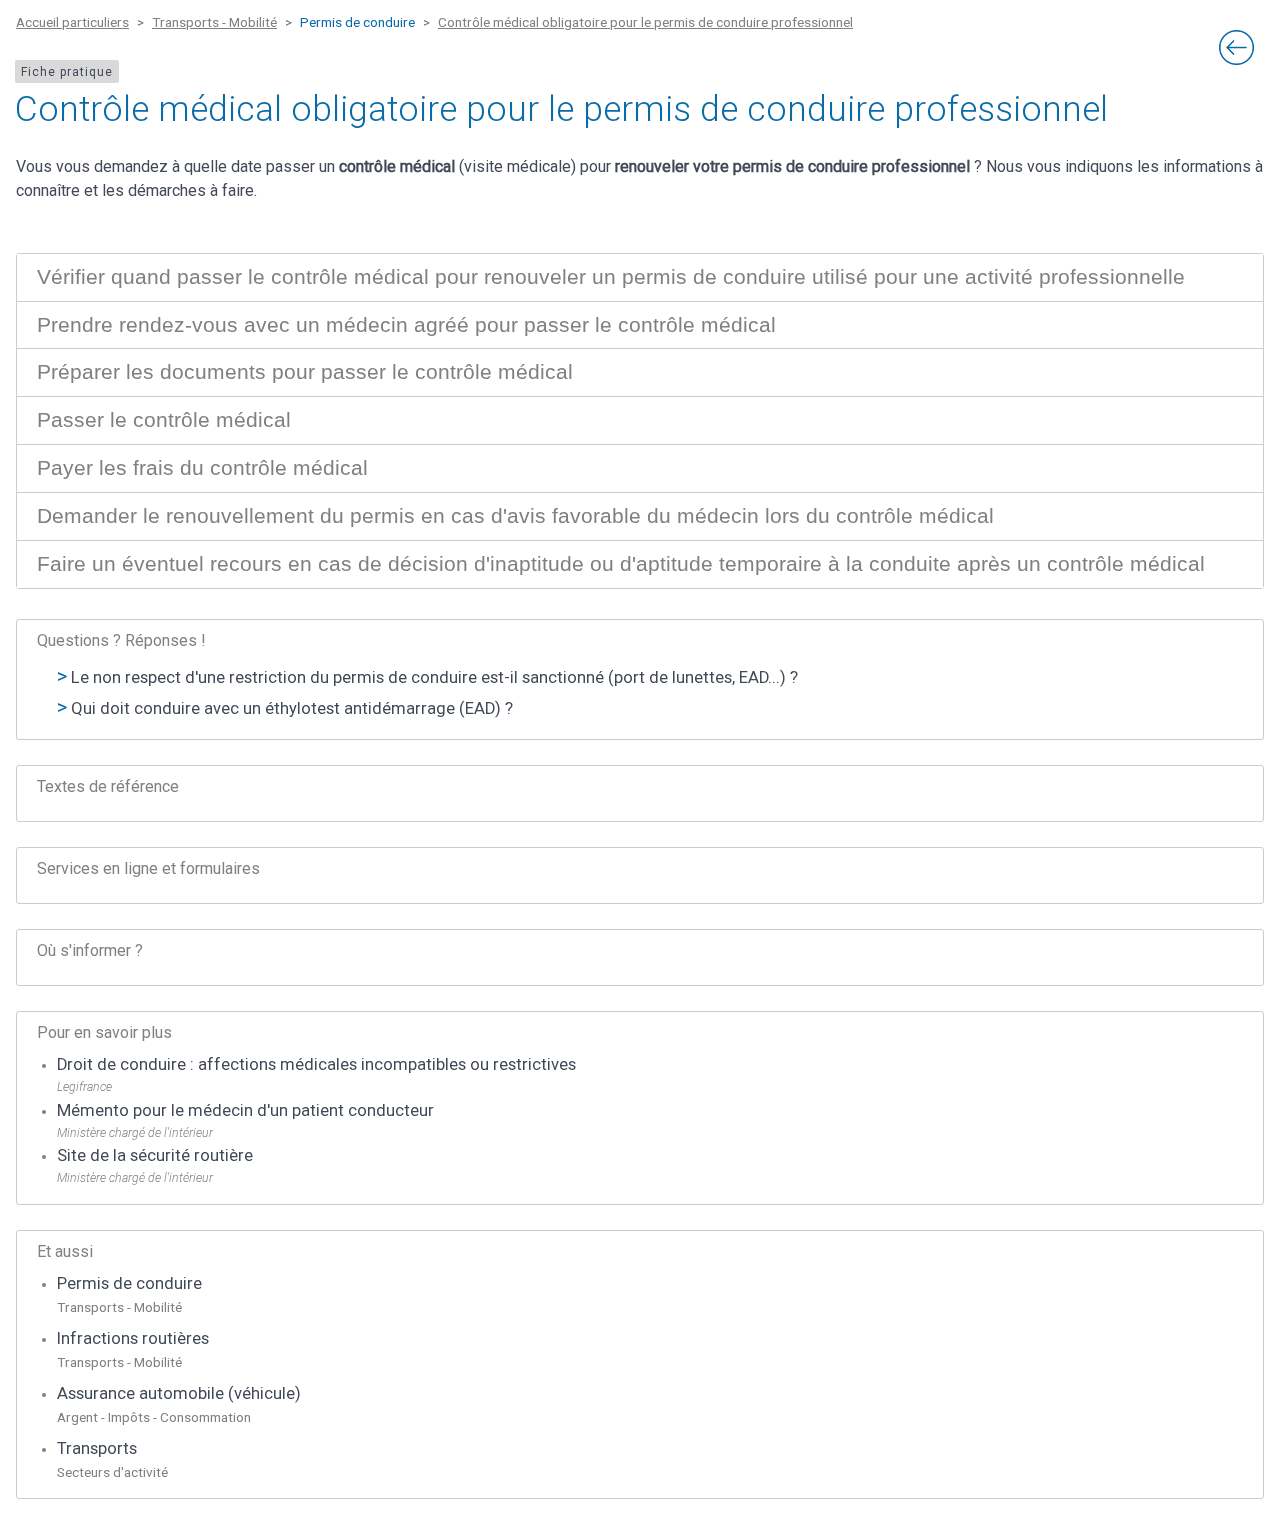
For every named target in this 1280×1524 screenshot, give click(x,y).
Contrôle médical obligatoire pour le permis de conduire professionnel (645, 22)
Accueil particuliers (72, 22)
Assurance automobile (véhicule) (179, 1393)
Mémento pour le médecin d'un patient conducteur (245, 1110)
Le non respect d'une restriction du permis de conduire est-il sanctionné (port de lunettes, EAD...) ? (434, 677)
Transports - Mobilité (214, 22)
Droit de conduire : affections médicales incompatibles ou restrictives (316, 1064)
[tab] (640, 277)
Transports (97, 1448)
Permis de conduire (129, 1283)
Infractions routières (133, 1338)
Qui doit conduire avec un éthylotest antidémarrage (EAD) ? (292, 708)
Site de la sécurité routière (155, 1155)
